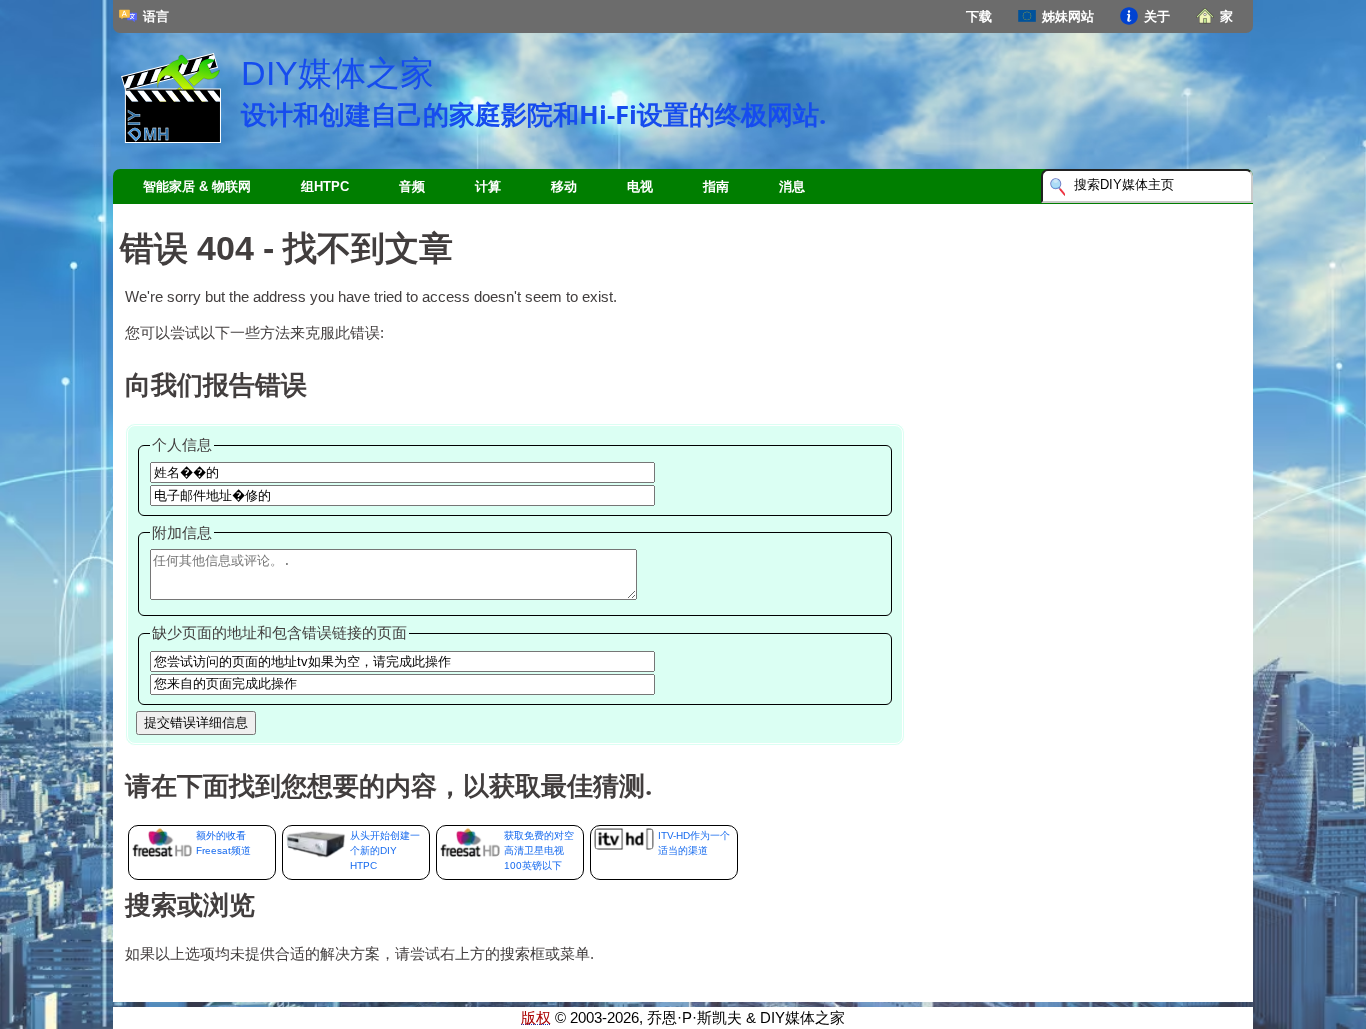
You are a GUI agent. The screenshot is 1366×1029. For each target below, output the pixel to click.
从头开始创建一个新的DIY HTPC (385, 851)
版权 (536, 1018)
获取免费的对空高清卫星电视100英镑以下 (539, 851)
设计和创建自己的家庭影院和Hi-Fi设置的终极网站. (533, 114)
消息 (792, 186)
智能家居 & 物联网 (197, 186)
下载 (979, 16)
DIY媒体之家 (337, 73)
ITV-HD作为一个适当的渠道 (694, 843)
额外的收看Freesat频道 (223, 843)
